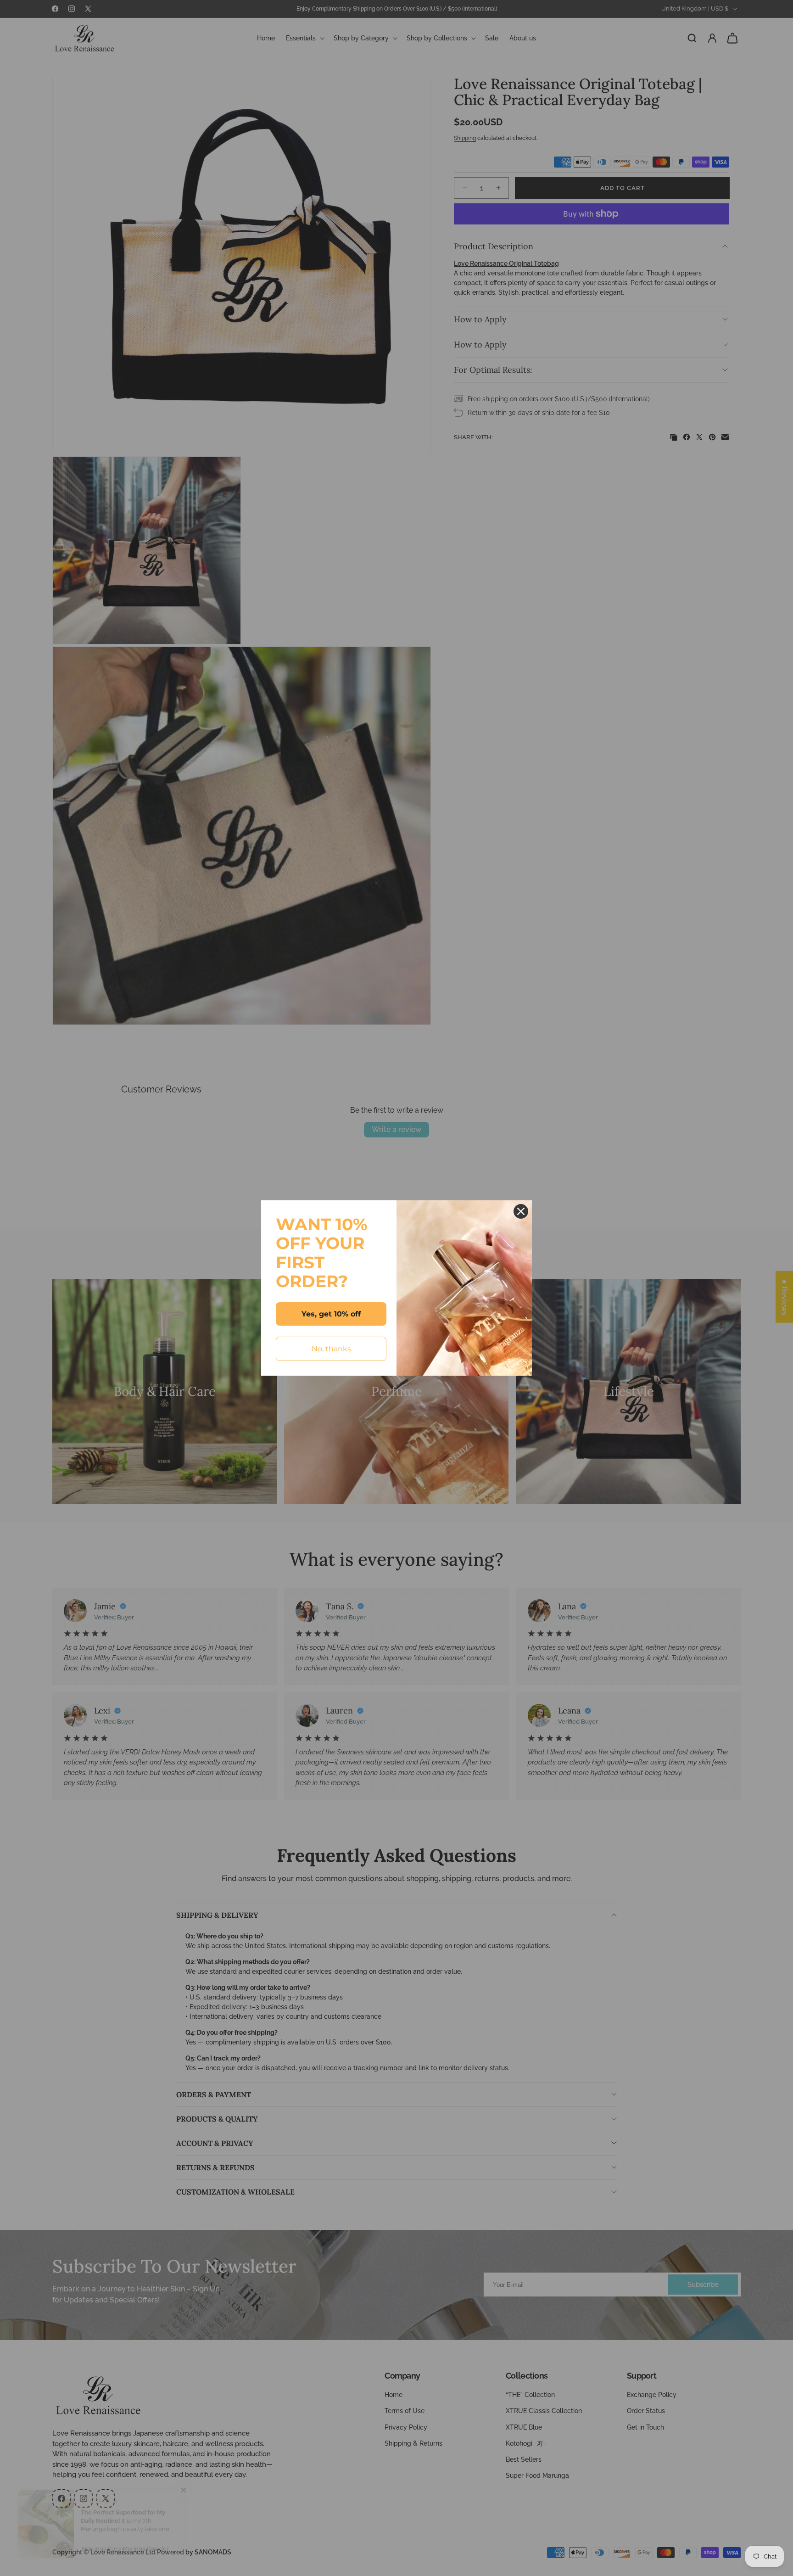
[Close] (521, 1211)
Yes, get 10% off (331, 1314)
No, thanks (331, 1349)
